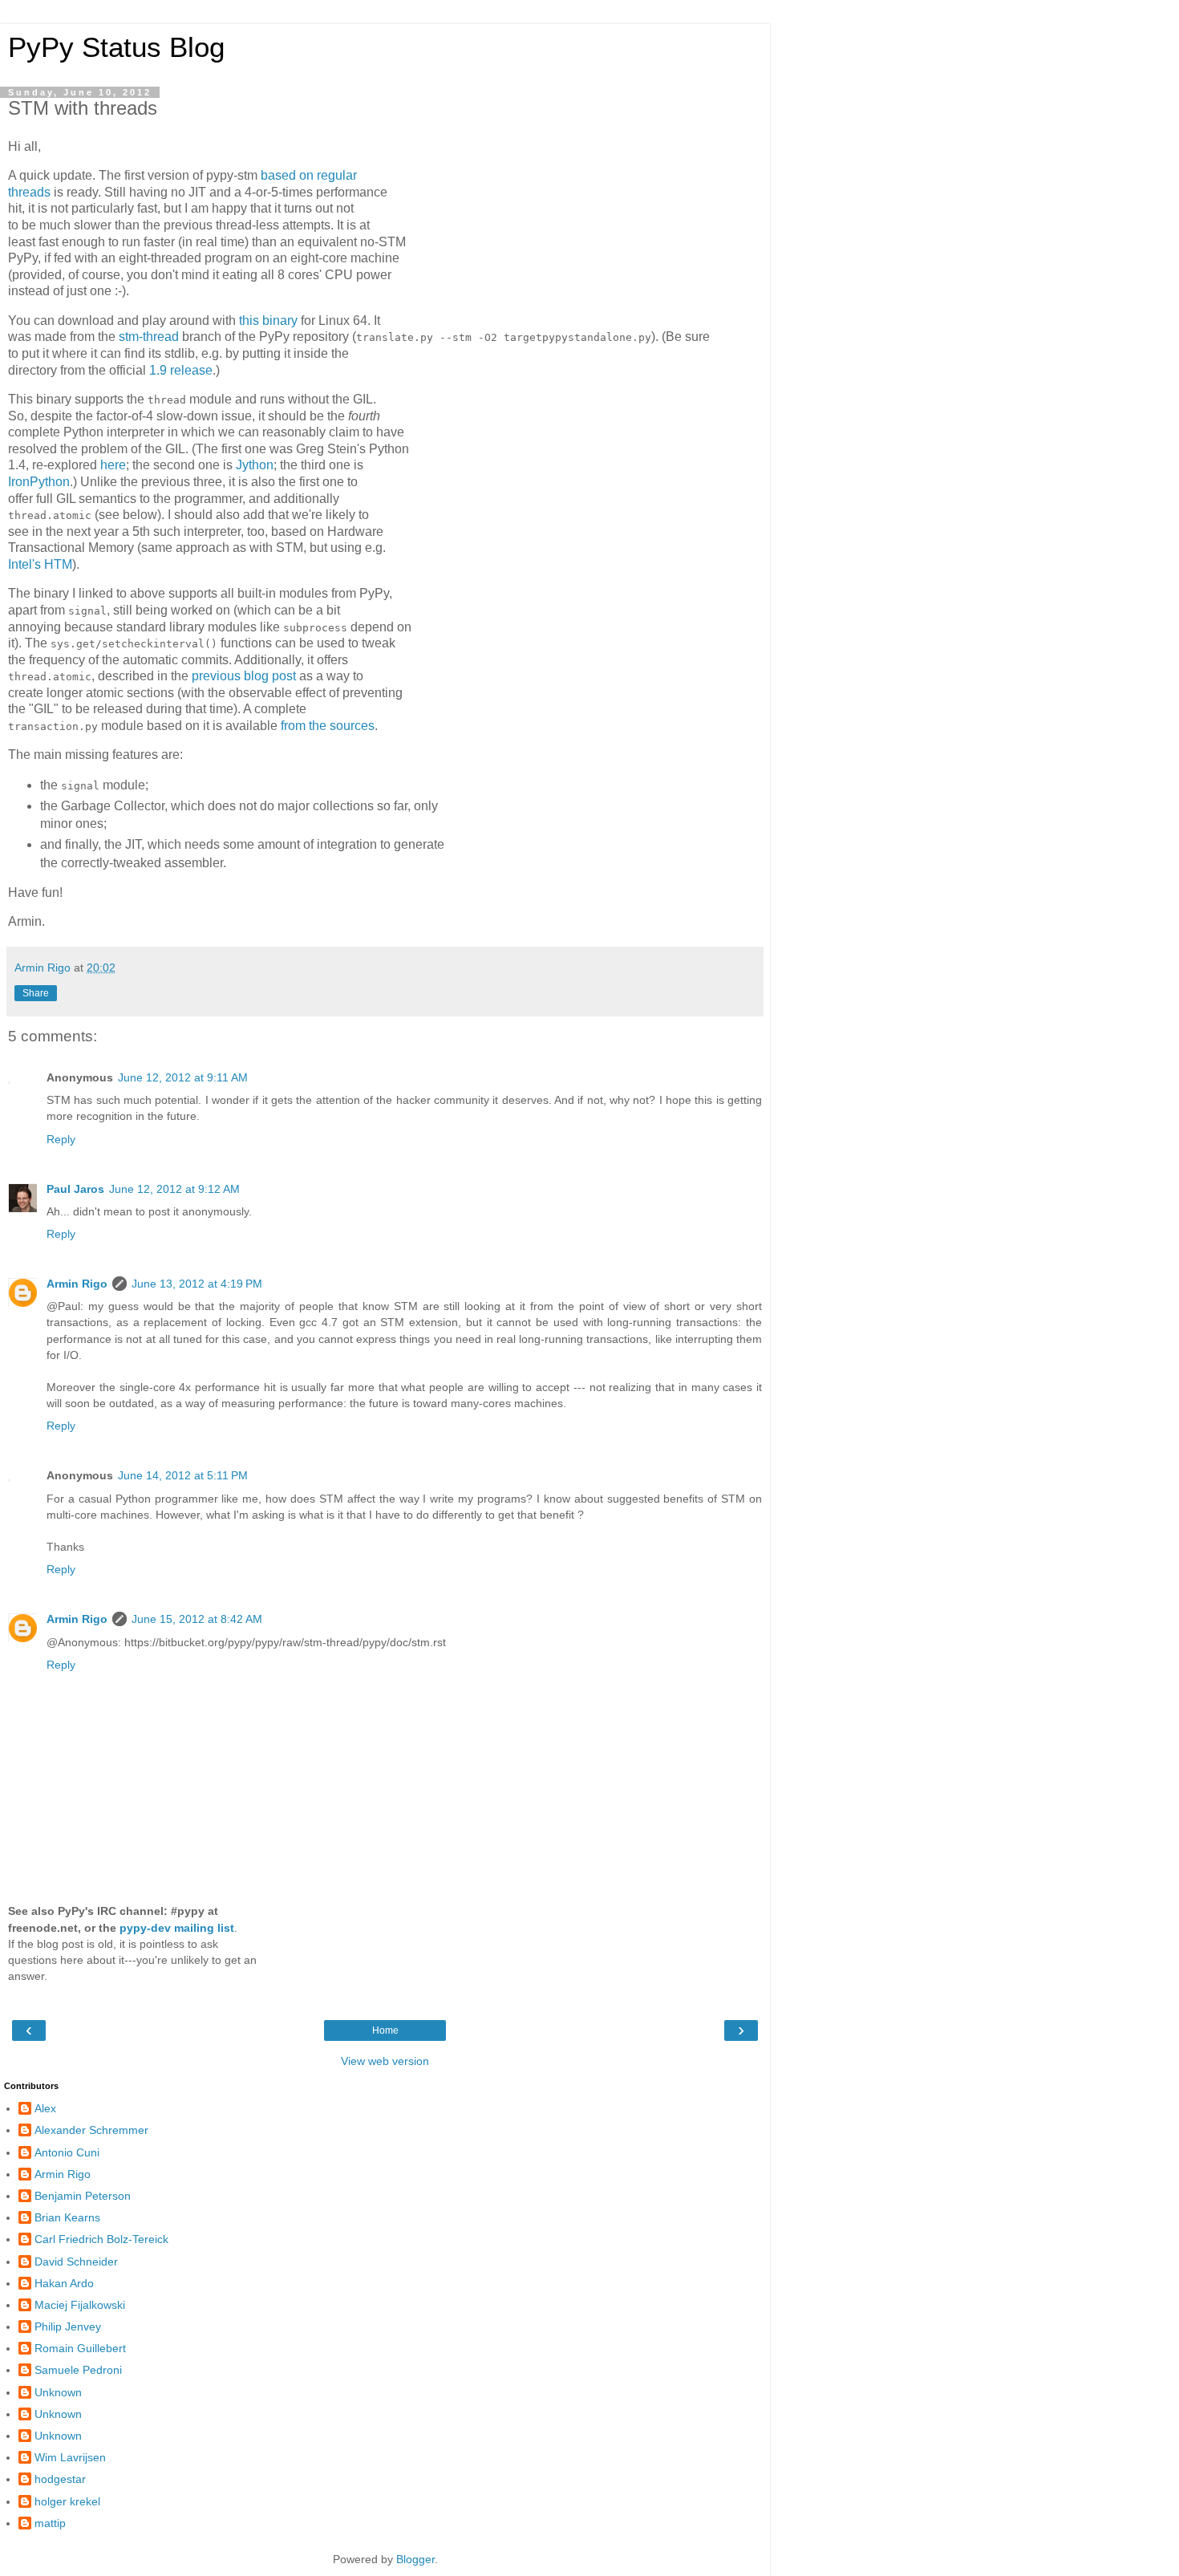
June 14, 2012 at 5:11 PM (183, 1475)
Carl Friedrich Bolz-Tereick (101, 2239)
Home (385, 2030)
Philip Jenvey (68, 2327)
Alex (45, 2108)
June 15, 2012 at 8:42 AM (197, 1619)
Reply (61, 1139)
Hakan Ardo (64, 2283)
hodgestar (60, 2479)
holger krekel (67, 2501)
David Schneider (76, 2262)
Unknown (58, 2392)
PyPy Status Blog (116, 47)
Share (36, 993)
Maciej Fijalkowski (80, 2305)
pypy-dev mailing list (177, 1928)
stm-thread (149, 337)
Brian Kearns (67, 2217)
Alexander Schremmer (91, 2130)
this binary (268, 320)
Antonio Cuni (67, 2152)
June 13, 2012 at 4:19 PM (197, 1284)
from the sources (328, 726)
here (113, 465)
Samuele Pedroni (78, 2370)
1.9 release (181, 370)
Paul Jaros (75, 1189)
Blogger (415, 2559)
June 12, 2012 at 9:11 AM (183, 1077)
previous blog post (244, 676)
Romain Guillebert (80, 2348)
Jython (255, 465)
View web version (385, 2061)
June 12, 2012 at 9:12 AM (174, 1189)
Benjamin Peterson (83, 2196)
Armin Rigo (77, 1284)
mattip (50, 2523)
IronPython (39, 482)
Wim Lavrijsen (70, 2457)
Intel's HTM (40, 564)
